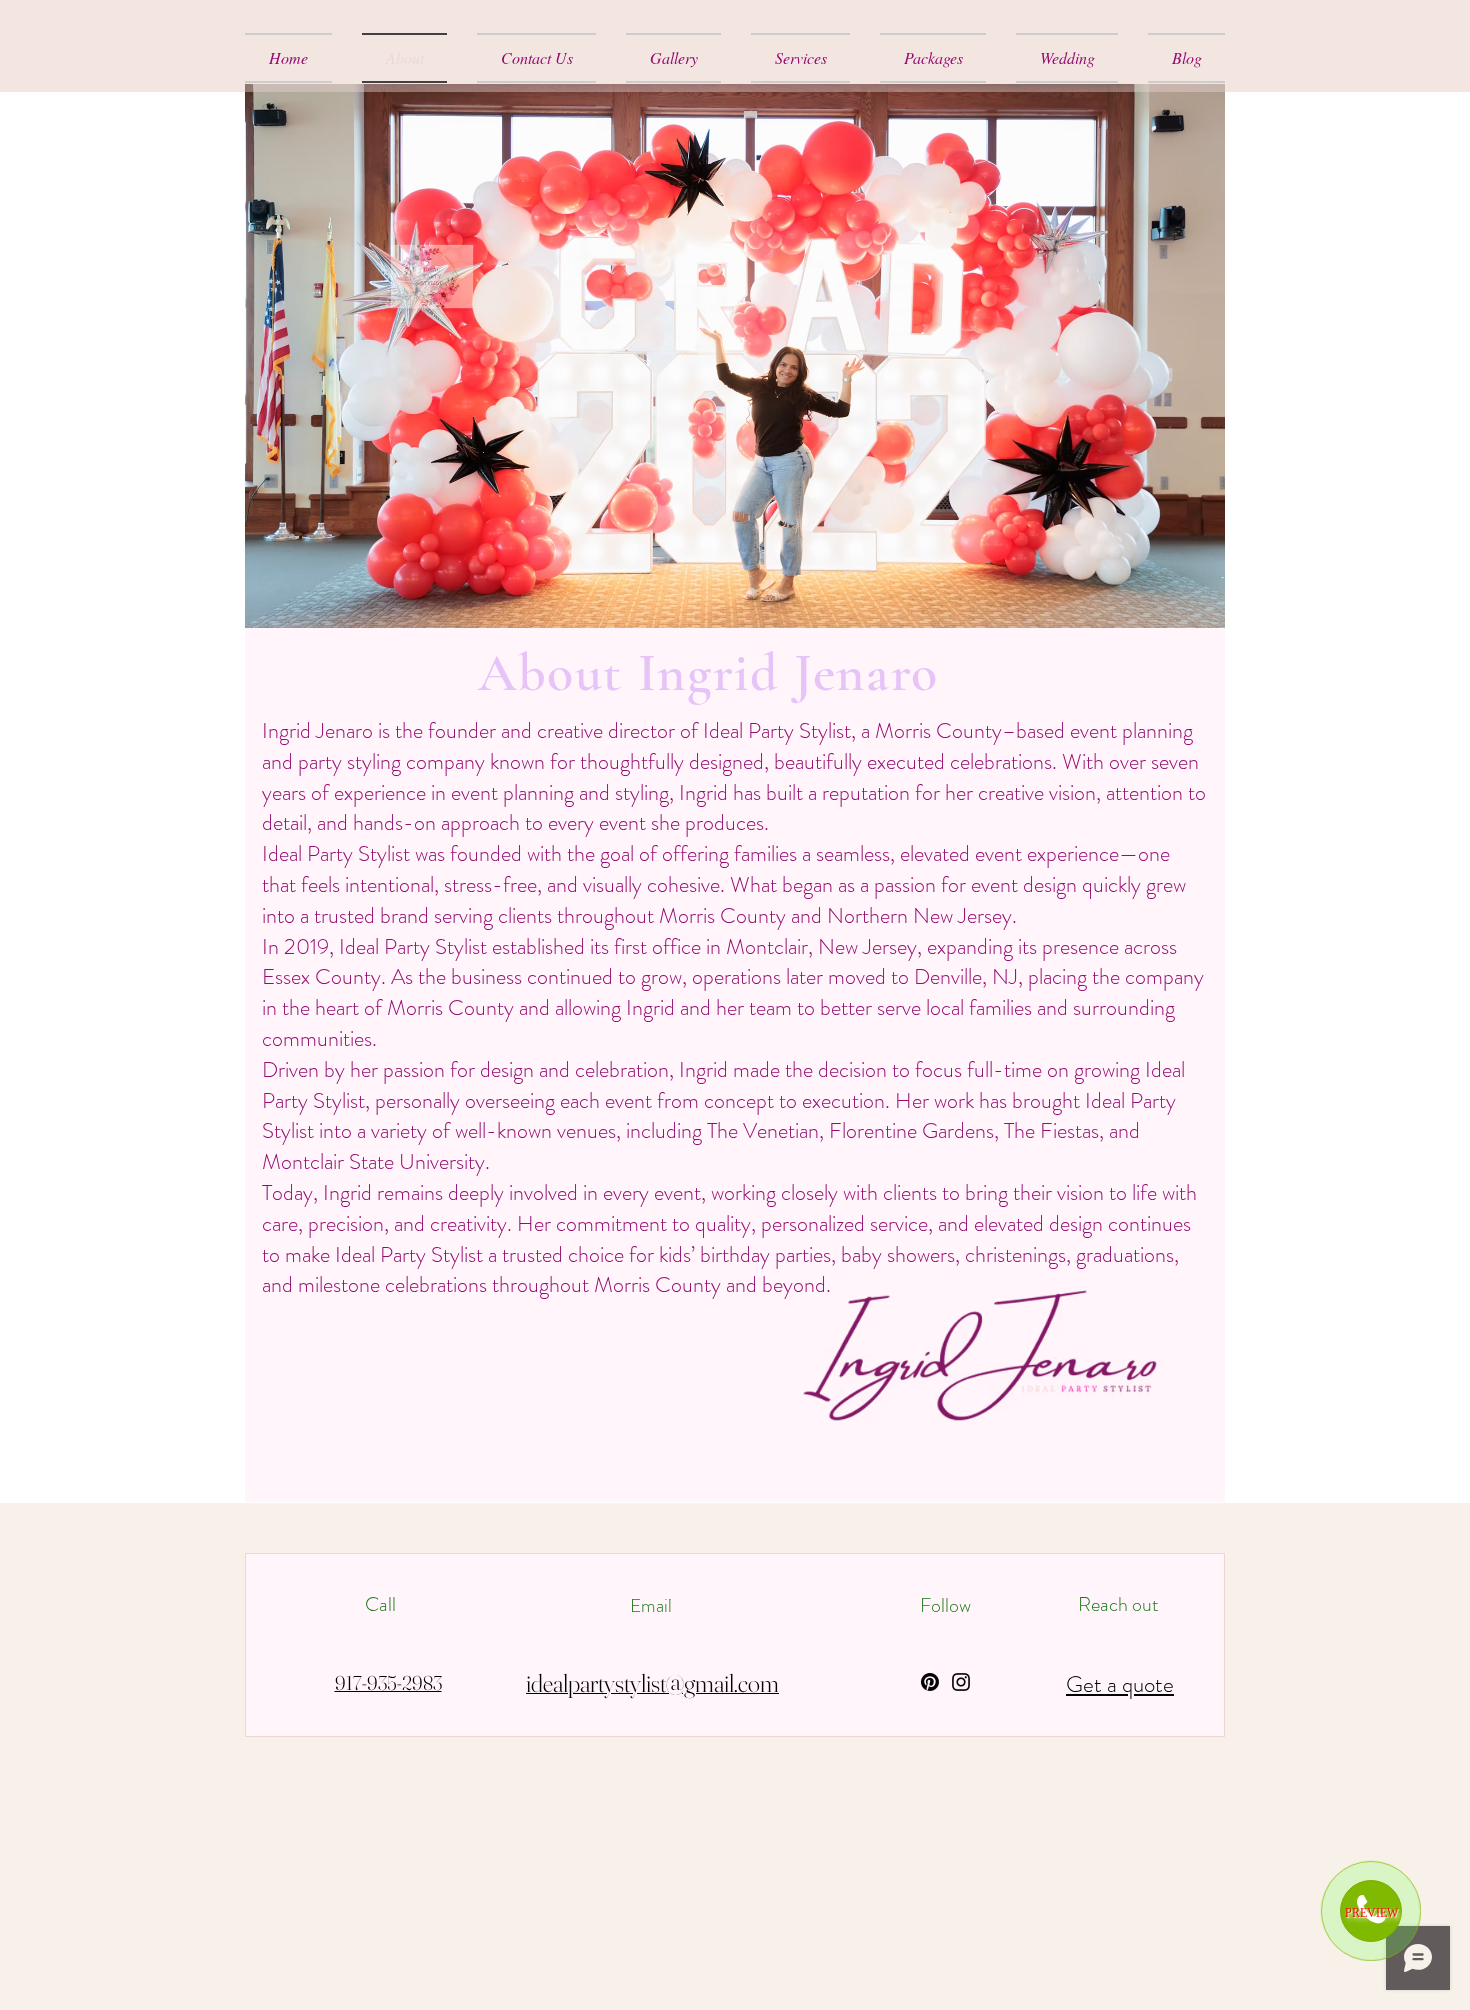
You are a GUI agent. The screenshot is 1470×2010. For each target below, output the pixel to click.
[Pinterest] (930, 1682)
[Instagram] (961, 1682)
